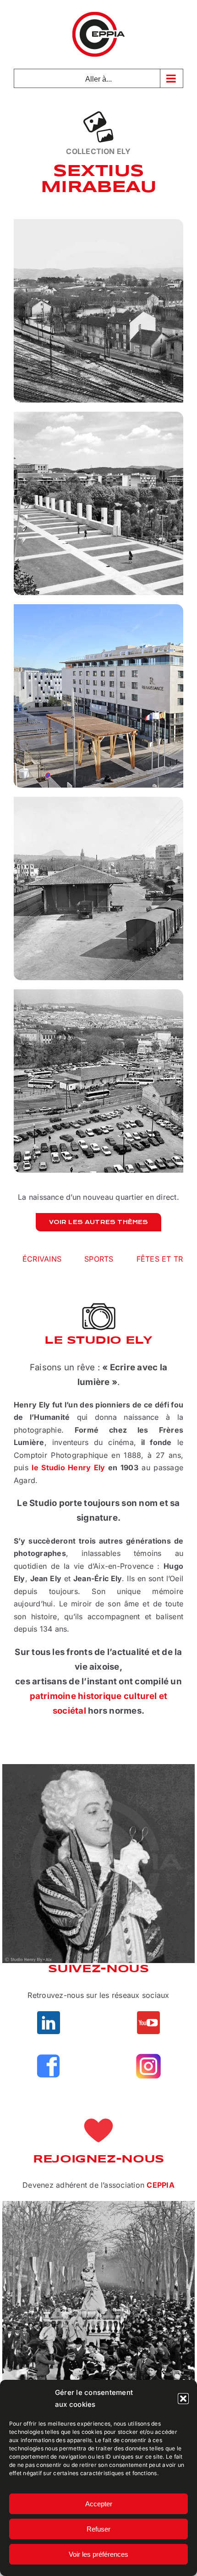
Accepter (99, 2504)
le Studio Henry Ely (68, 1467)
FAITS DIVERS (158, 1259)
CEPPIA (160, 2185)
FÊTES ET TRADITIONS (70, 1259)
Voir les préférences (98, 2554)
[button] (183, 2399)
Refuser (98, 2529)
